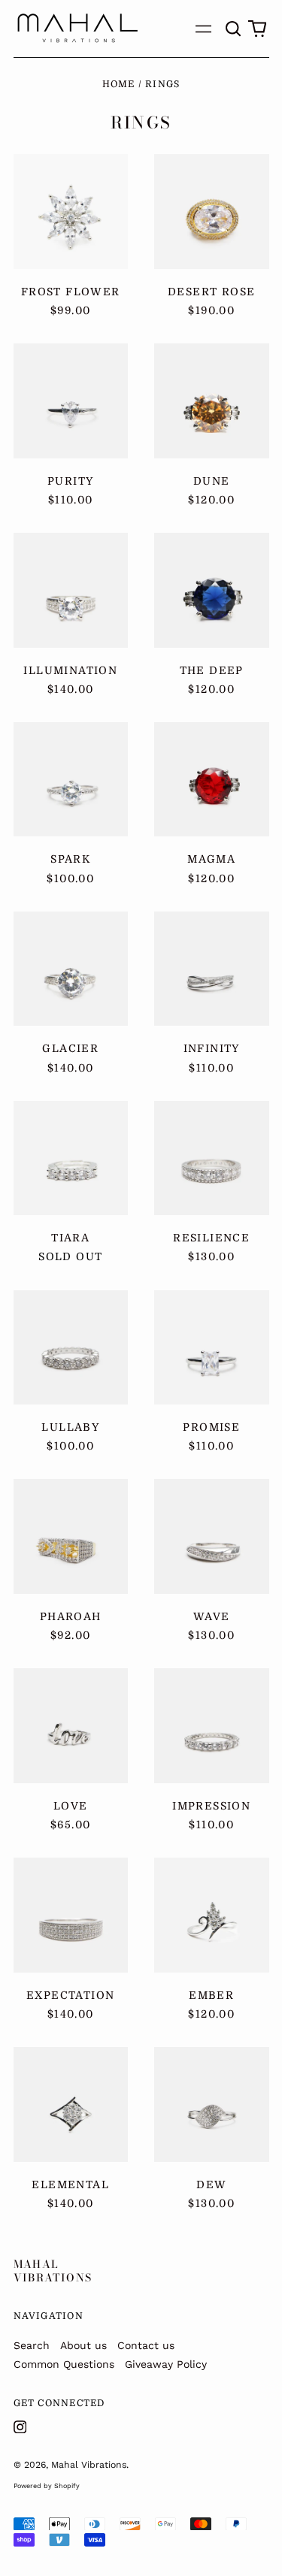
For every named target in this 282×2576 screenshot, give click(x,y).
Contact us (146, 2345)
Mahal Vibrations (53, 2271)
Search (32, 2345)
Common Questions (64, 2364)
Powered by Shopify (47, 2486)
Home (119, 84)
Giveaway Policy (166, 2364)
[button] (234, 29)
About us (83, 2345)
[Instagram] (20, 2427)
